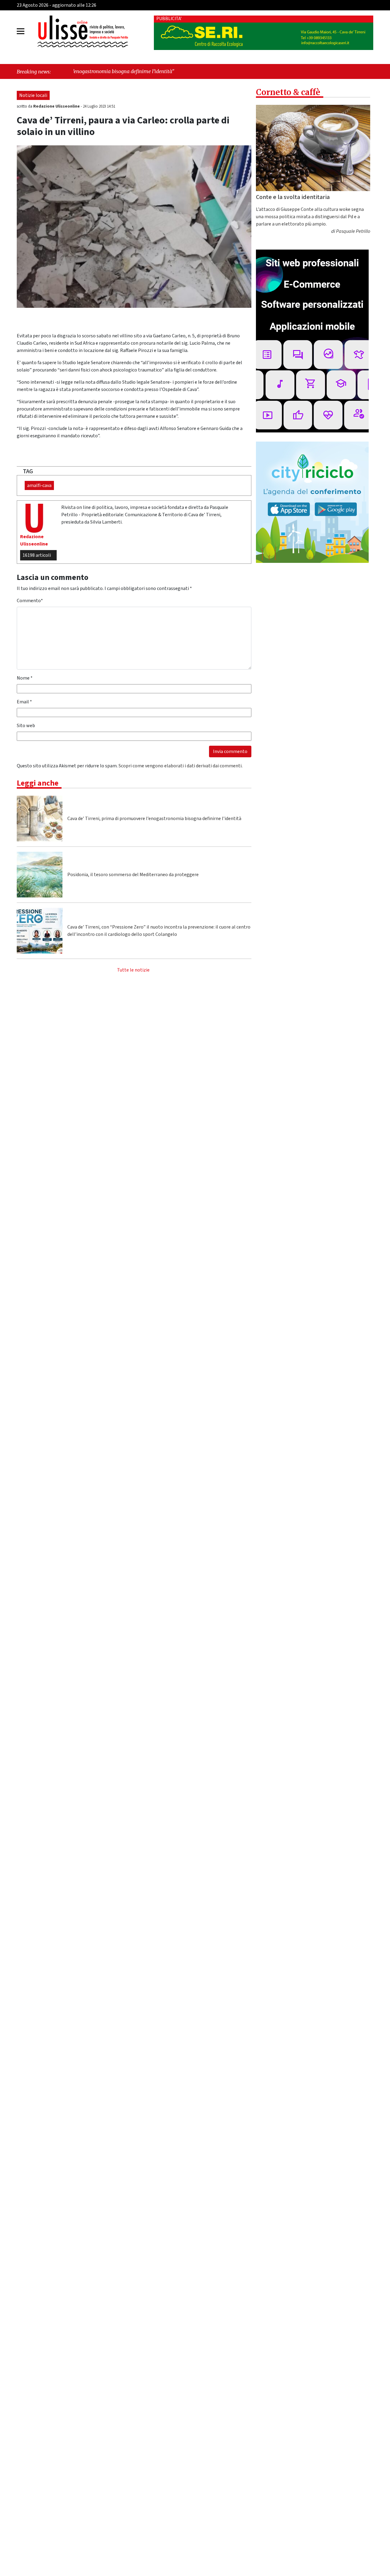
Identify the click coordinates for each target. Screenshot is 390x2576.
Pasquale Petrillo (353, 231)
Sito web (26, 726)
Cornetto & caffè (288, 92)
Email (24, 702)
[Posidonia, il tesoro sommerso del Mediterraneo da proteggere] (40, 875)
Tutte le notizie (133, 970)
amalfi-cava (39, 485)
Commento (30, 601)
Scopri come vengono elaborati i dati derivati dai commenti (180, 766)
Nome (25, 678)
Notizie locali (33, 95)
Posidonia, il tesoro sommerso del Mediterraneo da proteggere (133, 875)
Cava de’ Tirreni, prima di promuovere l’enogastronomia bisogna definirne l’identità (154, 819)
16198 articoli (37, 555)
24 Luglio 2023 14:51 (99, 106)
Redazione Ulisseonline (57, 106)
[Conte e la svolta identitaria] (313, 148)
